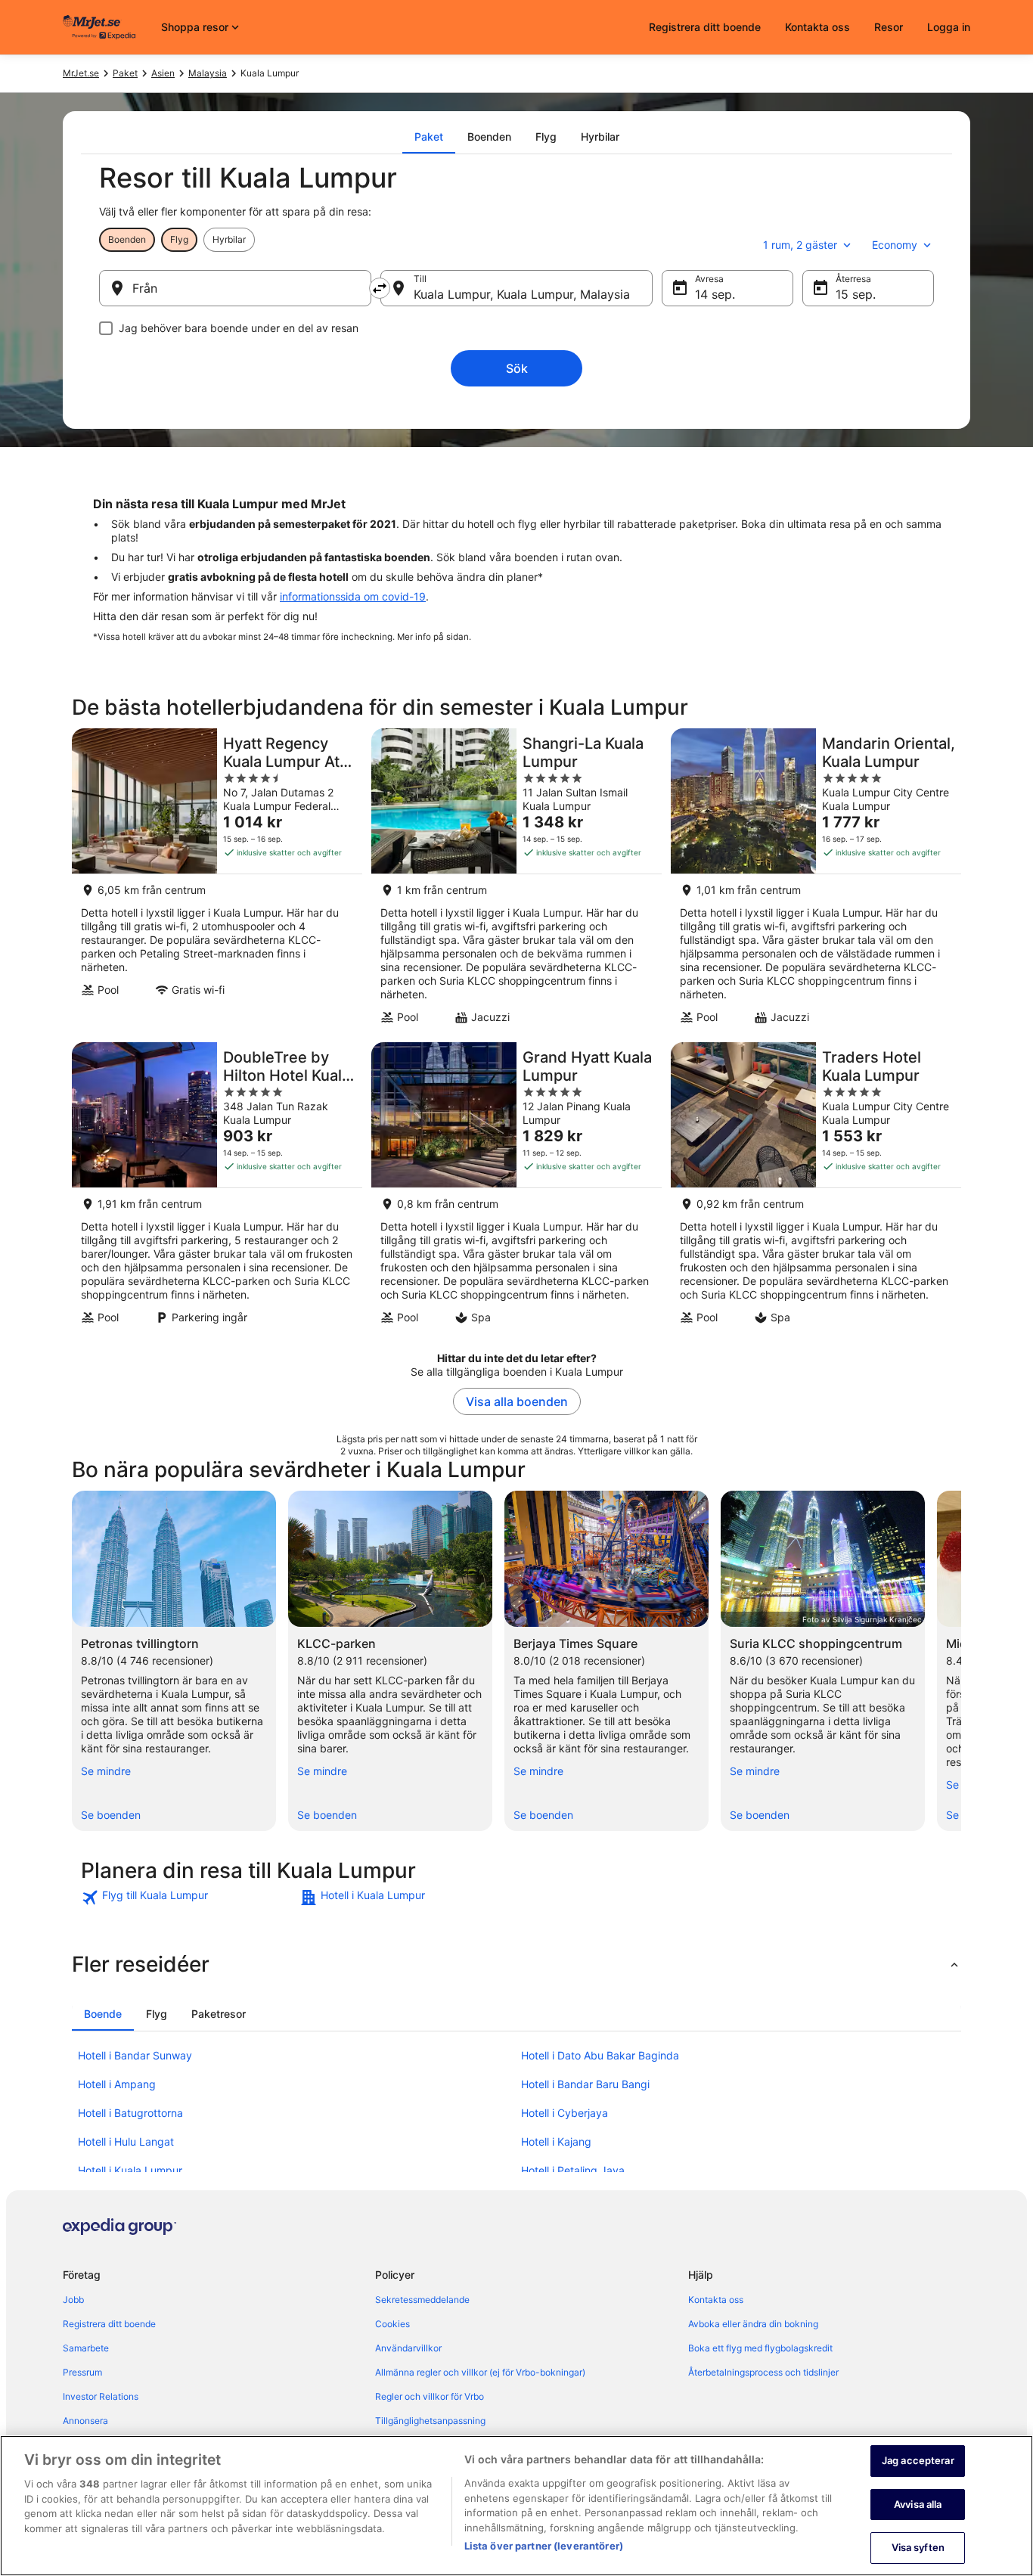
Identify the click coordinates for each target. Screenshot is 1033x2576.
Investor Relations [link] (101, 2396)
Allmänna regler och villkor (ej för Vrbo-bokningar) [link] (480, 2372)
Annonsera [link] (85, 2421)
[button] (516, 1964)
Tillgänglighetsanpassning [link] (430, 2421)
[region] (516, 2506)
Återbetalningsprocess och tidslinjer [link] (763, 2372)
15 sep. (856, 294)
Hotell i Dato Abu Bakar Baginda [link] (600, 2055)
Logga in (949, 27)
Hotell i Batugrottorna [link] (130, 2113)
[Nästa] (961, 1661)
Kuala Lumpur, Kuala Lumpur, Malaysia (522, 294)
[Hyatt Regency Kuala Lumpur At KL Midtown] (217, 881)
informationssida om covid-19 (353, 596)
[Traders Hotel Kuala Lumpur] (816, 1188)
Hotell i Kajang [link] (556, 2141)
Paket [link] (125, 73)
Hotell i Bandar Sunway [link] (135, 2055)
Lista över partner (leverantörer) (544, 2546)
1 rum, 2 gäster (800, 245)
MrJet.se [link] (81, 73)
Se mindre (106, 1771)
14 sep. (715, 294)
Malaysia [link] (208, 73)
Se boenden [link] (111, 1815)
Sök (517, 368)
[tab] (429, 137)
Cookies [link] (392, 2324)
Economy (895, 245)
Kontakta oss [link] (716, 2300)
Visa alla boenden (517, 1401)
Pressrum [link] (82, 2372)
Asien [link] (163, 73)
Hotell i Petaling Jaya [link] (573, 2170)
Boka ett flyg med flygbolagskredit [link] (760, 2348)
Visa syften (918, 2547)
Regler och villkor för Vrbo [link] (430, 2396)
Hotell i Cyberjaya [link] (565, 2113)
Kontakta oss (817, 27)
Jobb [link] (73, 2300)
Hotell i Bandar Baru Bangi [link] (585, 2084)
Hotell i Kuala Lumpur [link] (130, 2170)
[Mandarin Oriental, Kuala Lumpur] (816, 881)
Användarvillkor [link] (408, 2348)
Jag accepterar (918, 2460)
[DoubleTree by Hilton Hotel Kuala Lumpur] (217, 1188)
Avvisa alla (918, 2504)
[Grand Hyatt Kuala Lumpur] (516, 1188)
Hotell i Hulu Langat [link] (126, 2141)
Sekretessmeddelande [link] (422, 2300)
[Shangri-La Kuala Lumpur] (516, 881)
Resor (889, 27)
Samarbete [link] (86, 2348)
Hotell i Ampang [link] (117, 2084)
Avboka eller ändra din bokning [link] (753, 2324)
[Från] (235, 288)
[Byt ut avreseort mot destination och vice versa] (380, 288)
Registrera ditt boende (705, 27)
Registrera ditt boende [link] (109, 2324)
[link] (189, 1898)
